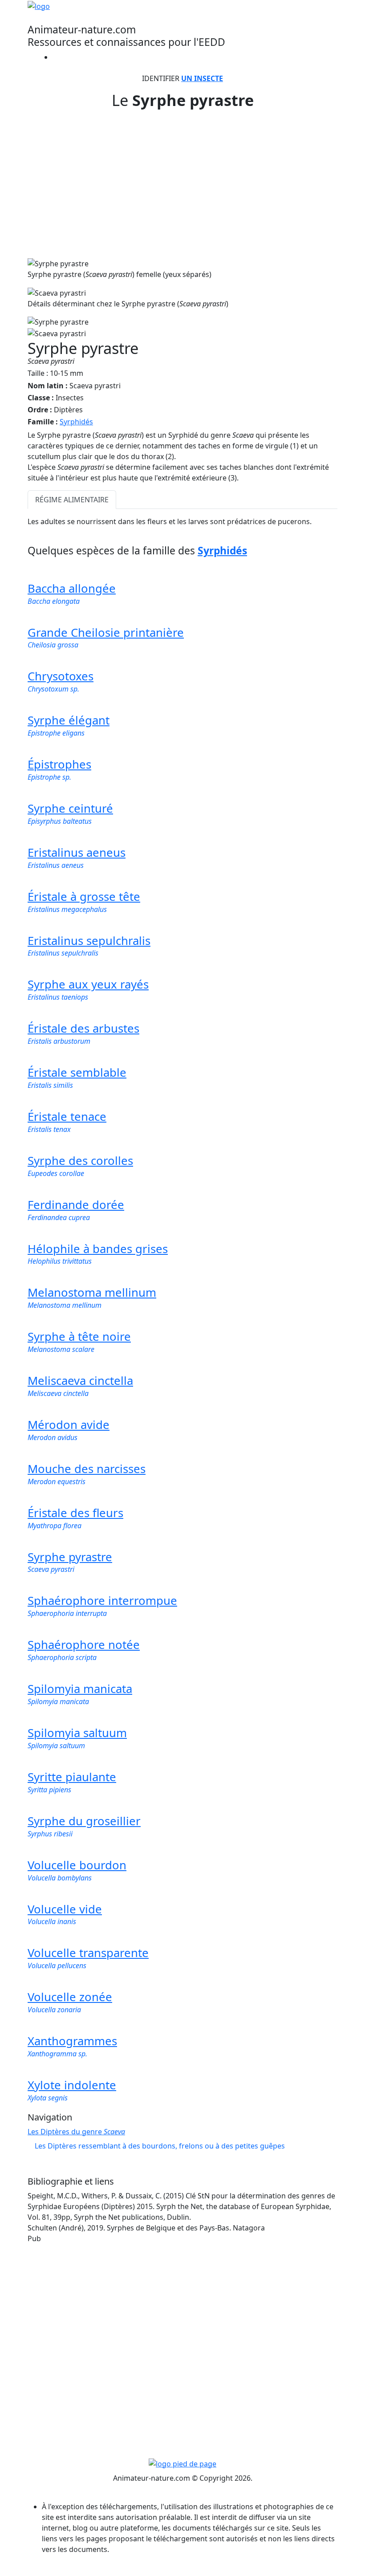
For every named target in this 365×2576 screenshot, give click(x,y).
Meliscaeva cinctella (80, 1381)
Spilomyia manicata (80, 1689)
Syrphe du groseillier (84, 1821)
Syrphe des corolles (80, 1161)
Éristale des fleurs (75, 1513)
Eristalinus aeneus (77, 853)
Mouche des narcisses (87, 1469)
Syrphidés (76, 422)
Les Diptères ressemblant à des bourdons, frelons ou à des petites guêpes (160, 2146)
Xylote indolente (72, 2085)
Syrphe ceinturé (70, 808)
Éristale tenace (67, 1117)
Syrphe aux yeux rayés (88, 984)
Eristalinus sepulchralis (89, 941)
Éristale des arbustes (83, 1028)
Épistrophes (59, 764)
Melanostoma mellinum (92, 1292)
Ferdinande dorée (76, 1205)
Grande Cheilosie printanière (106, 633)
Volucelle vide (65, 1909)
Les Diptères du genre (76, 2132)
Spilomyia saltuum (77, 1733)
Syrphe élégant (69, 720)
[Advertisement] (182, 179)
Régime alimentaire (72, 500)
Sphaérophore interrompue (102, 1601)
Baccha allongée (72, 588)
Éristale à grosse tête (84, 897)
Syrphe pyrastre (70, 1557)
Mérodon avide (69, 1425)
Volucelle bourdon (77, 1865)
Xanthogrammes (72, 2041)
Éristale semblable (77, 1072)
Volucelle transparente (88, 1953)
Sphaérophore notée (84, 1645)
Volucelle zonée (70, 1997)
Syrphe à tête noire (79, 1337)
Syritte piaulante (72, 1777)
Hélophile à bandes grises (98, 1249)
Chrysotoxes (61, 676)
